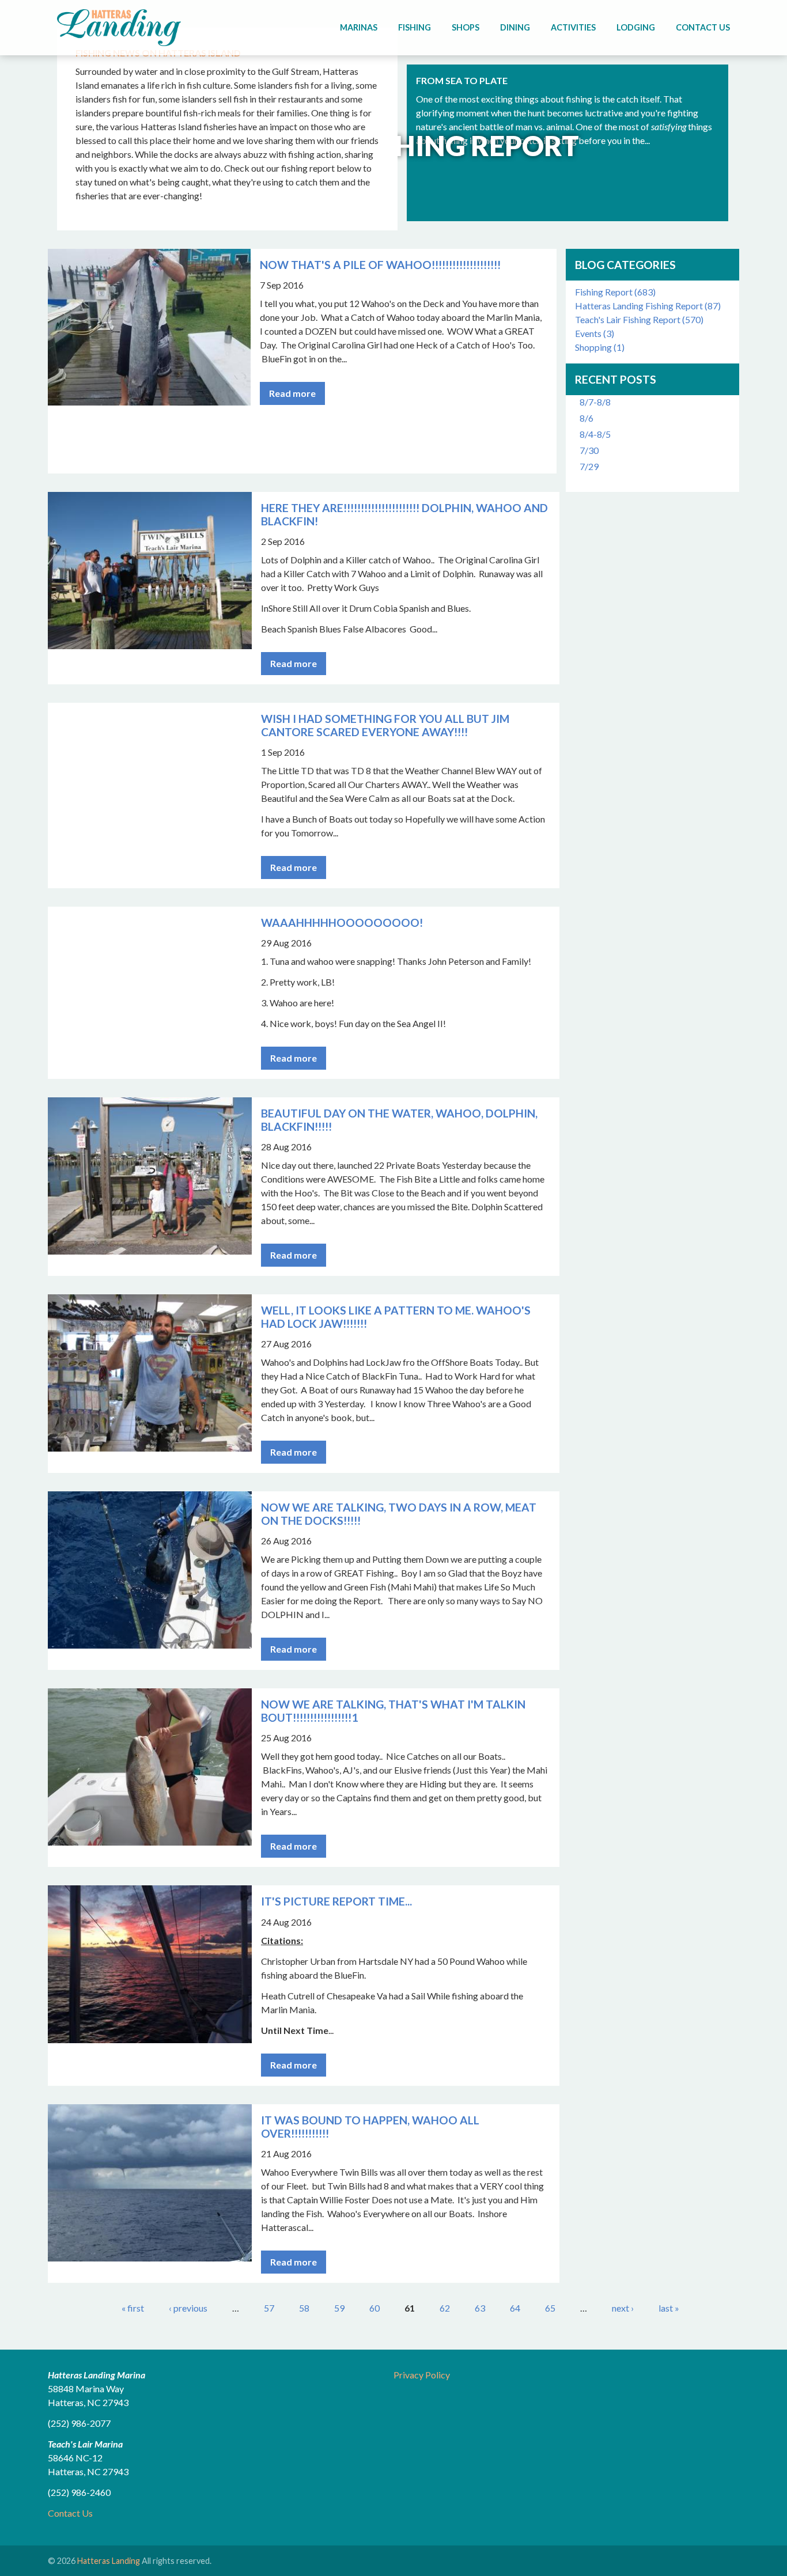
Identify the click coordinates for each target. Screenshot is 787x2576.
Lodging (636, 27)
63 (480, 2308)
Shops (466, 27)
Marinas (359, 27)
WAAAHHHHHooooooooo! (342, 923)
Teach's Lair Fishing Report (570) (639, 319)
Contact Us (703, 27)
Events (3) (595, 333)
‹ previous (188, 2308)
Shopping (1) (600, 347)
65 (550, 2308)
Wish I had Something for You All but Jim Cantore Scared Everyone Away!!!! (385, 725)
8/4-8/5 (595, 434)
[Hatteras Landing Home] (119, 29)
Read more (292, 393)
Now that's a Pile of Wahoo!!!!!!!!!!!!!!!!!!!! (380, 265)
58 (304, 2308)
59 (339, 2308)
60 (374, 2308)
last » (669, 2308)
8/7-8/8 (595, 402)
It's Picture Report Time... (336, 1901)
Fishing (415, 27)
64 (515, 2308)
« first (133, 2308)
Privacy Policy (422, 2375)
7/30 (589, 450)
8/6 (587, 418)
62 (445, 2308)
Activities (573, 27)
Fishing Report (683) (615, 292)
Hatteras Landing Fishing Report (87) (648, 306)
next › (623, 2308)
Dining (515, 27)
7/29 (589, 466)
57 (269, 2308)
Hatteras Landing (109, 2561)
